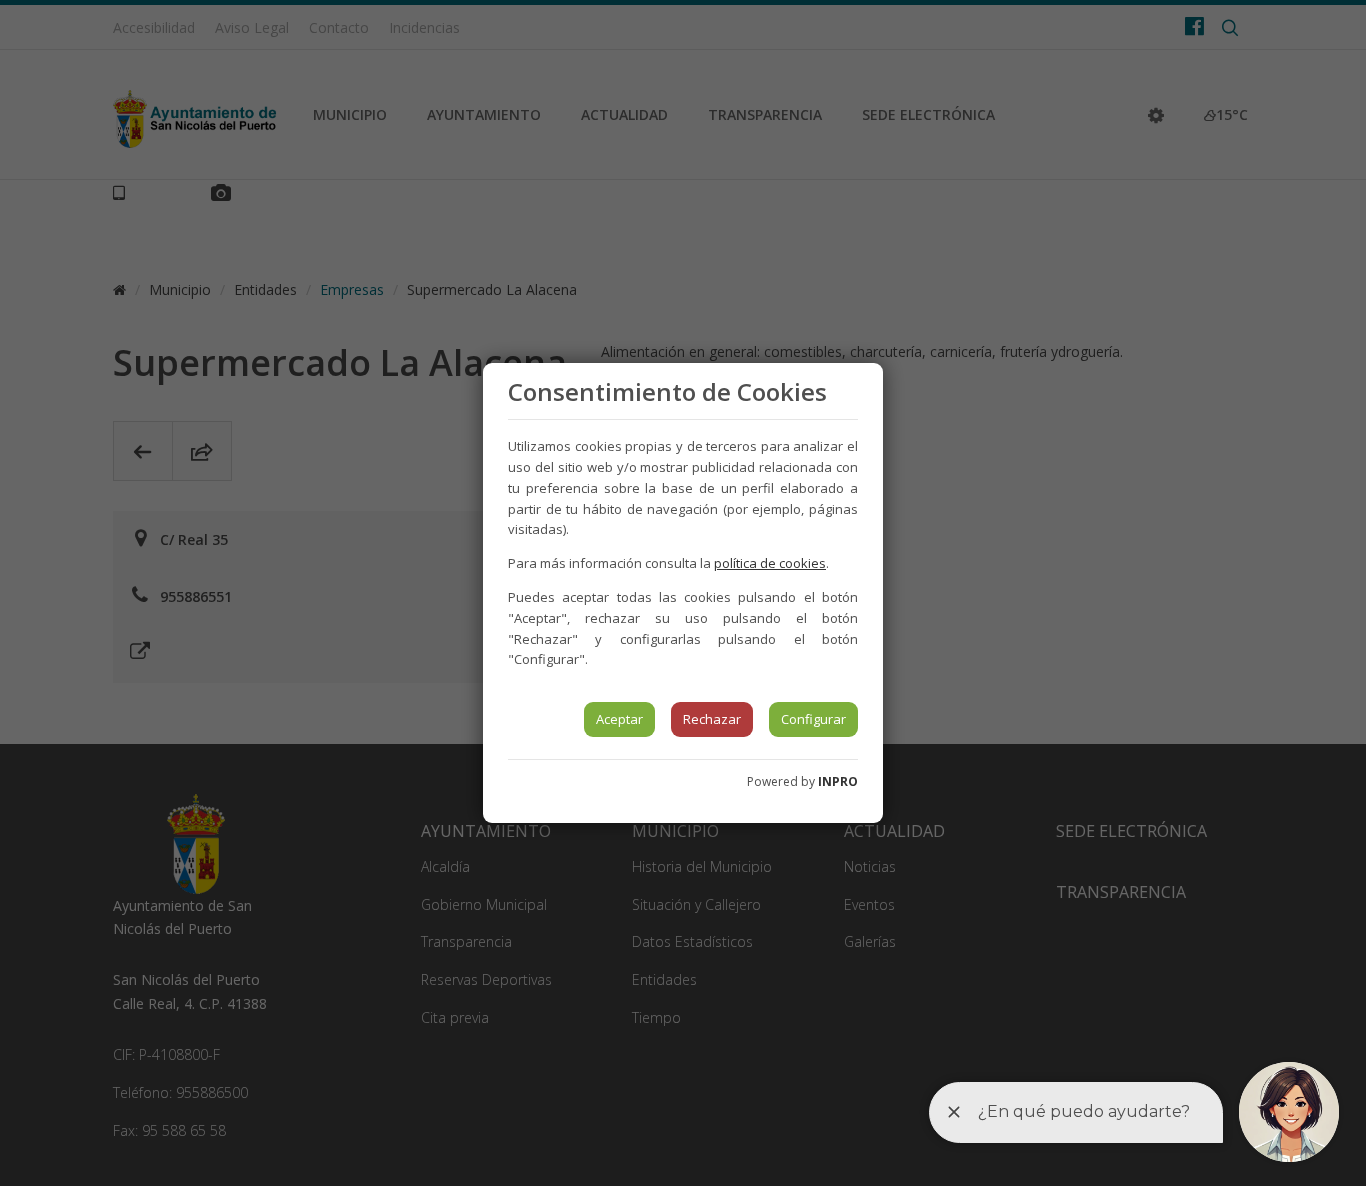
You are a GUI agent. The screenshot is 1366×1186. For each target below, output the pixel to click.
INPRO (838, 781)
